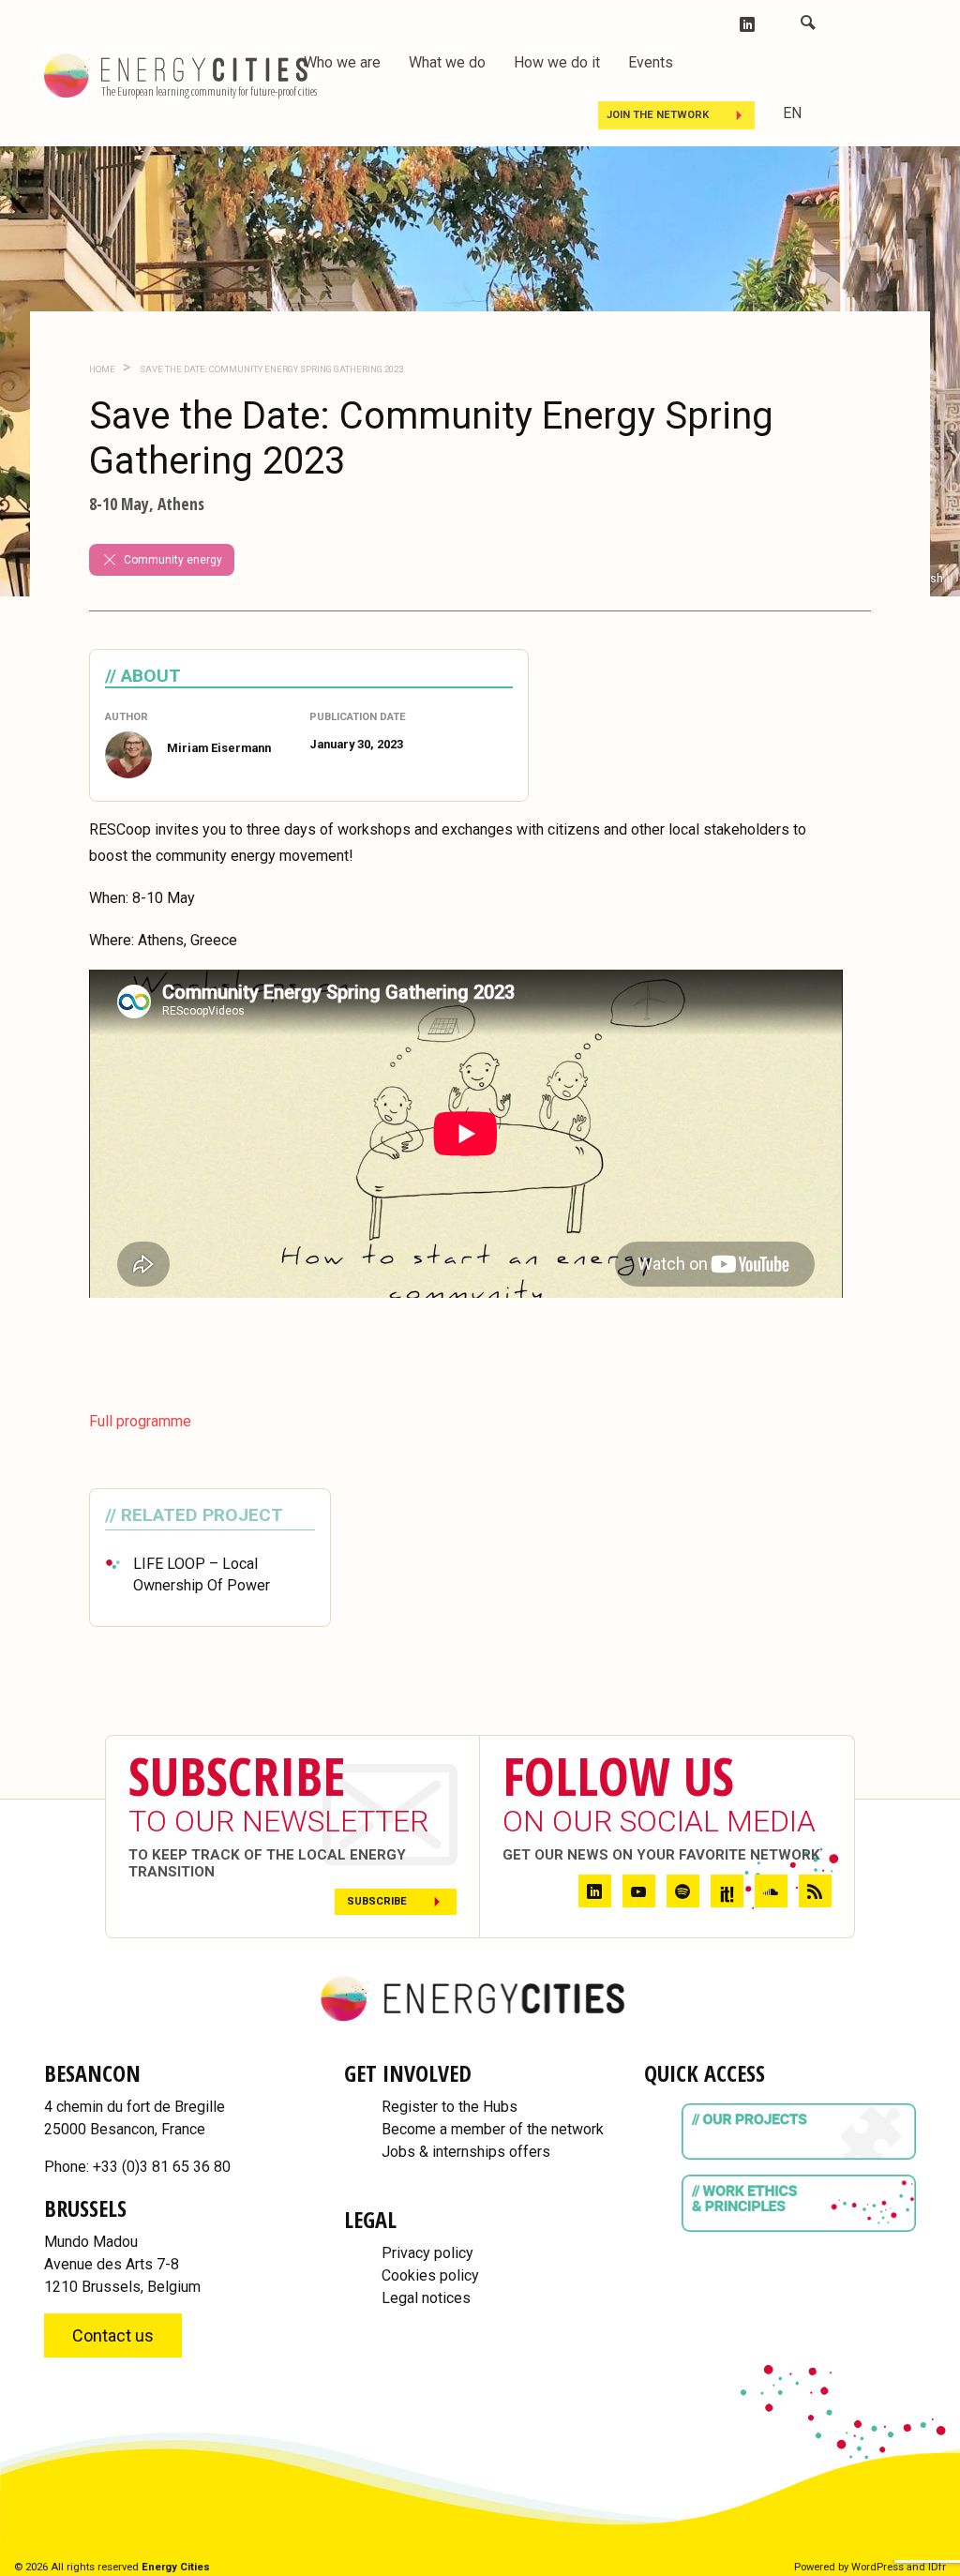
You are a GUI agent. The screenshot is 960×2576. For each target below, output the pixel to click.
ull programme (144, 1421)
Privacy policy (427, 2253)
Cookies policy (430, 2275)
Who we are (342, 62)
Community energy (173, 560)
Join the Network (658, 115)
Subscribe (377, 1901)
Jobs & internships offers (466, 2152)
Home (102, 369)
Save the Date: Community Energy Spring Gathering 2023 (270, 369)
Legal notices (426, 2298)
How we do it (557, 62)
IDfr (937, 2567)
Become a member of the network (493, 2129)
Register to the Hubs (450, 2107)
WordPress (877, 2567)
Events (651, 62)
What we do (447, 62)
